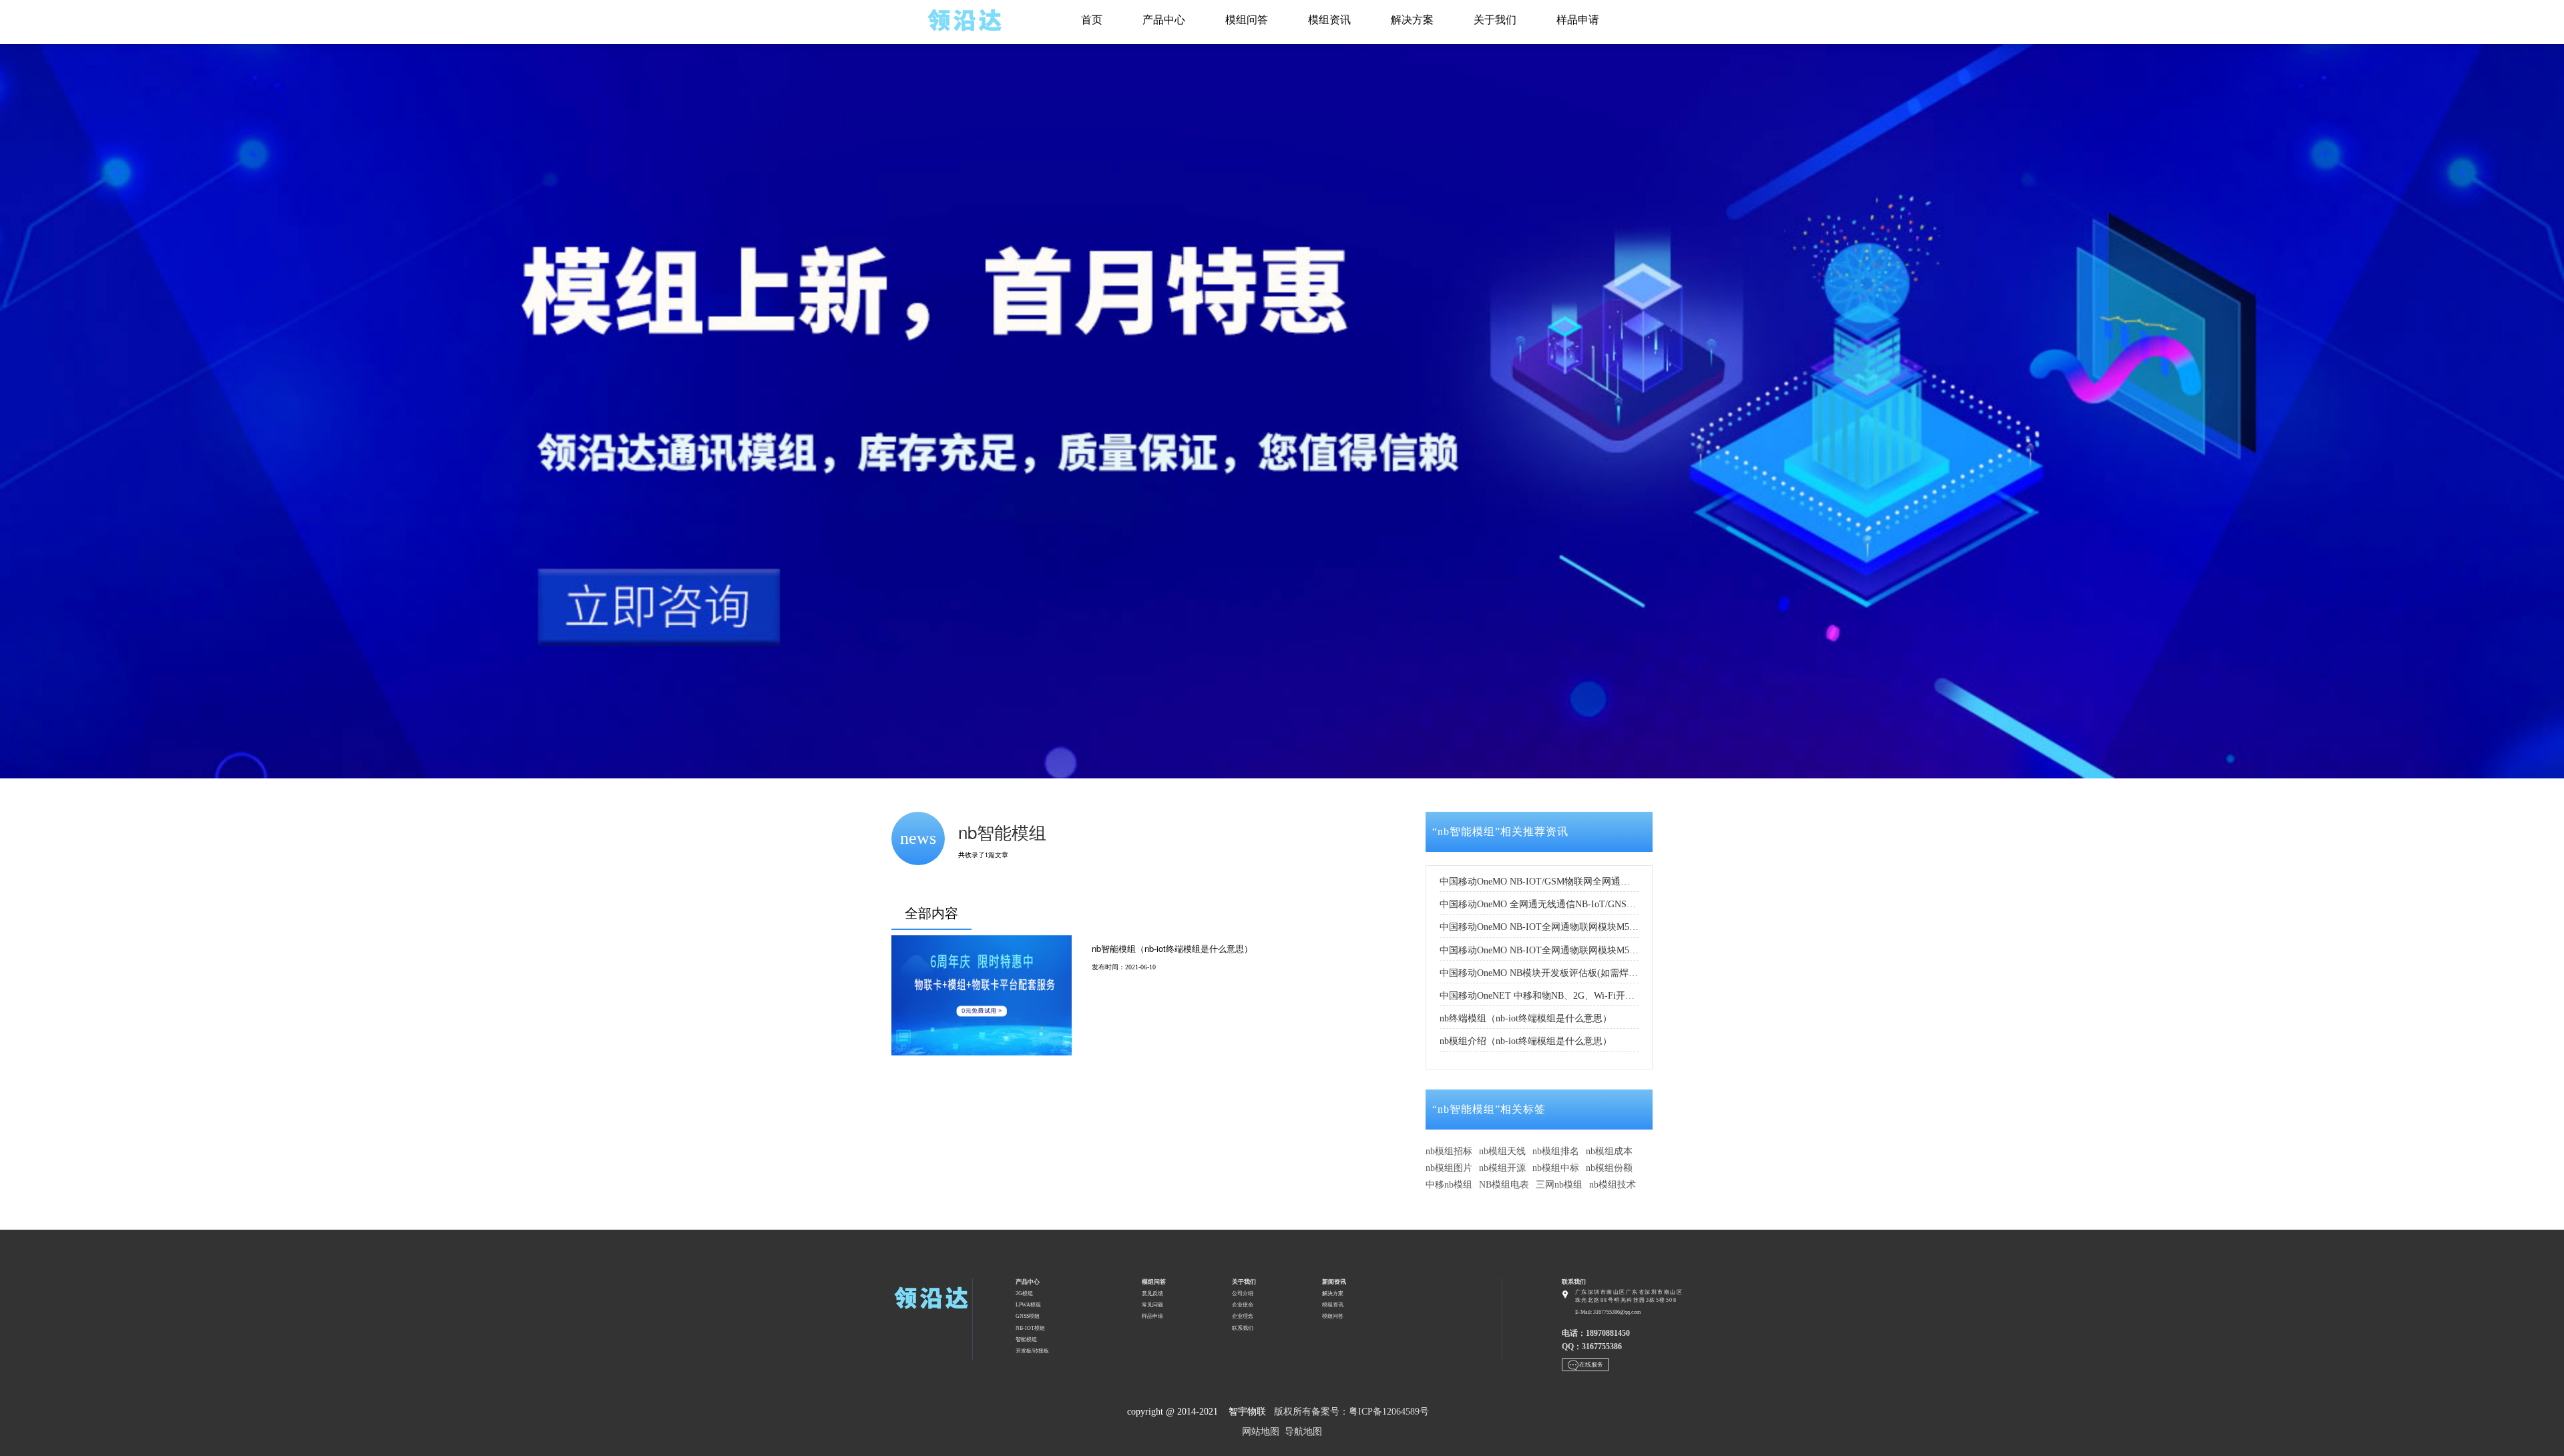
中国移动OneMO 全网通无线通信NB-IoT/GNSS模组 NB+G (1539, 904)
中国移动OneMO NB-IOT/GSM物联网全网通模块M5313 (1539, 882)
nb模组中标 (1556, 1168)
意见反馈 (1152, 1293)
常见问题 (1152, 1305)
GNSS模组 (1028, 1316)
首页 (1092, 20)
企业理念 (1243, 1316)
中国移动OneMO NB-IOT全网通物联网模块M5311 (1539, 950)
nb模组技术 (1613, 1185)
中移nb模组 (1449, 1185)
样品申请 (1578, 20)
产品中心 (1164, 20)
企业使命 (1243, 1305)
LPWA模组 (1028, 1305)
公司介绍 (1243, 1293)
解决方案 (1412, 20)
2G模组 (1024, 1293)
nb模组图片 (1449, 1168)
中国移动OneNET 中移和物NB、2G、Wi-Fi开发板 (1539, 996)
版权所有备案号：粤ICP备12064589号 (1351, 1412)
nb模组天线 (1502, 1151)
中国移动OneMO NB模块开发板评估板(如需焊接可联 (1539, 973)
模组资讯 (1329, 20)
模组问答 (1247, 20)
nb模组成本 (1609, 1151)
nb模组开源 (1502, 1168)
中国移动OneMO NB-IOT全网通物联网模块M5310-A (1539, 927)
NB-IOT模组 (1030, 1328)
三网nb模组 (1559, 1185)
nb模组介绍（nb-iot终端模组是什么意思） (1526, 1041)
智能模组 (1026, 1340)
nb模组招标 (1449, 1151)
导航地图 (1303, 1432)
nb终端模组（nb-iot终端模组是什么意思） (1526, 1018)
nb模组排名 (1556, 1151)
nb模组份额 (1609, 1168)
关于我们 (1495, 20)
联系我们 (1243, 1328)
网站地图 (1261, 1432)
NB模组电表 (1504, 1185)
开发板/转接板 (1032, 1351)
